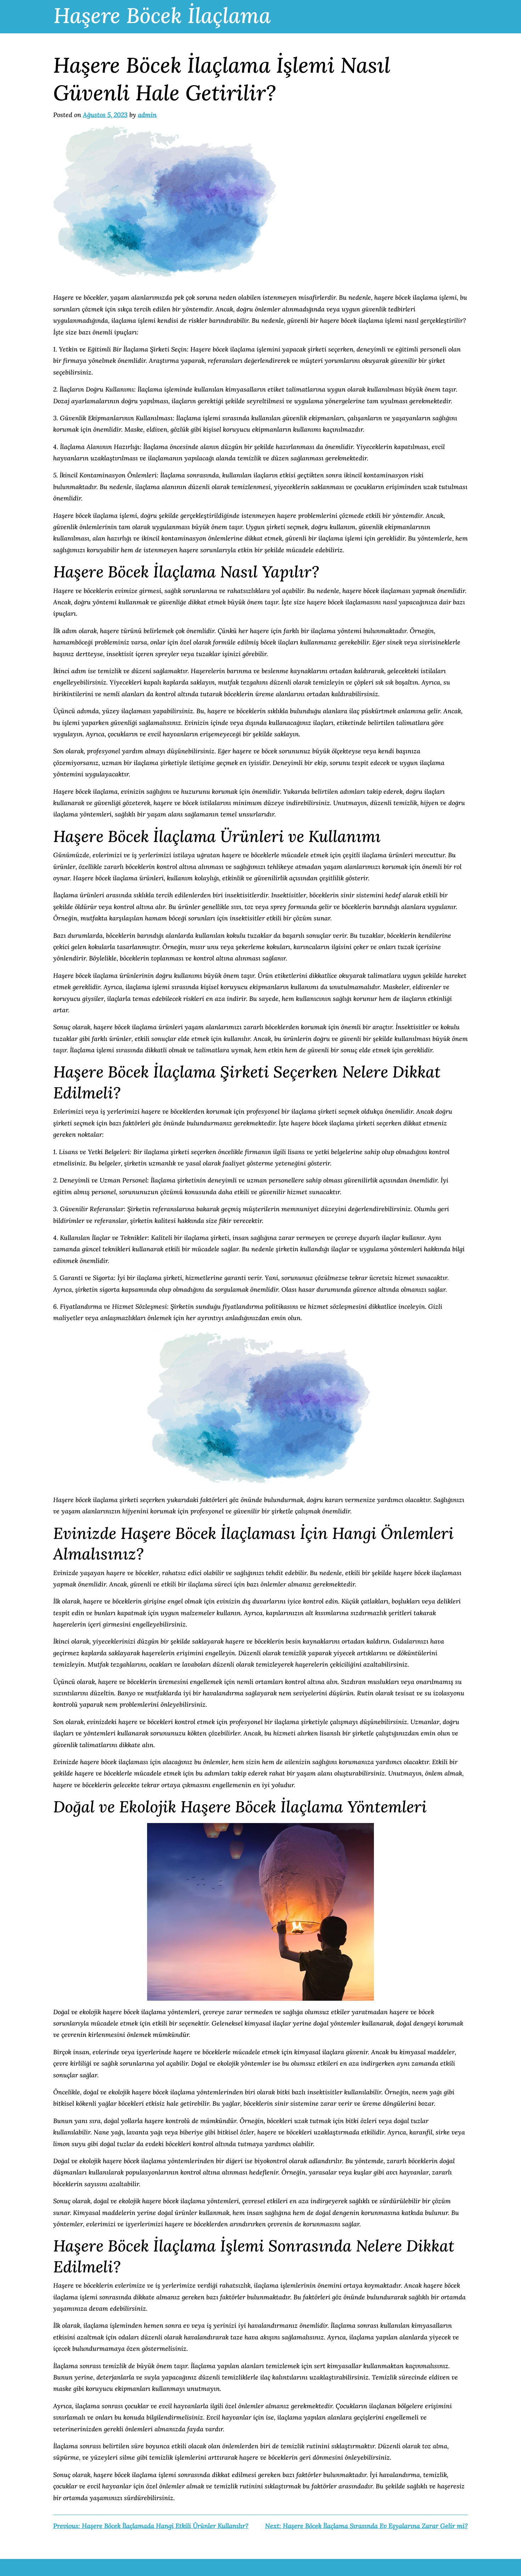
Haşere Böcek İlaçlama (162, 15)
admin (147, 115)
